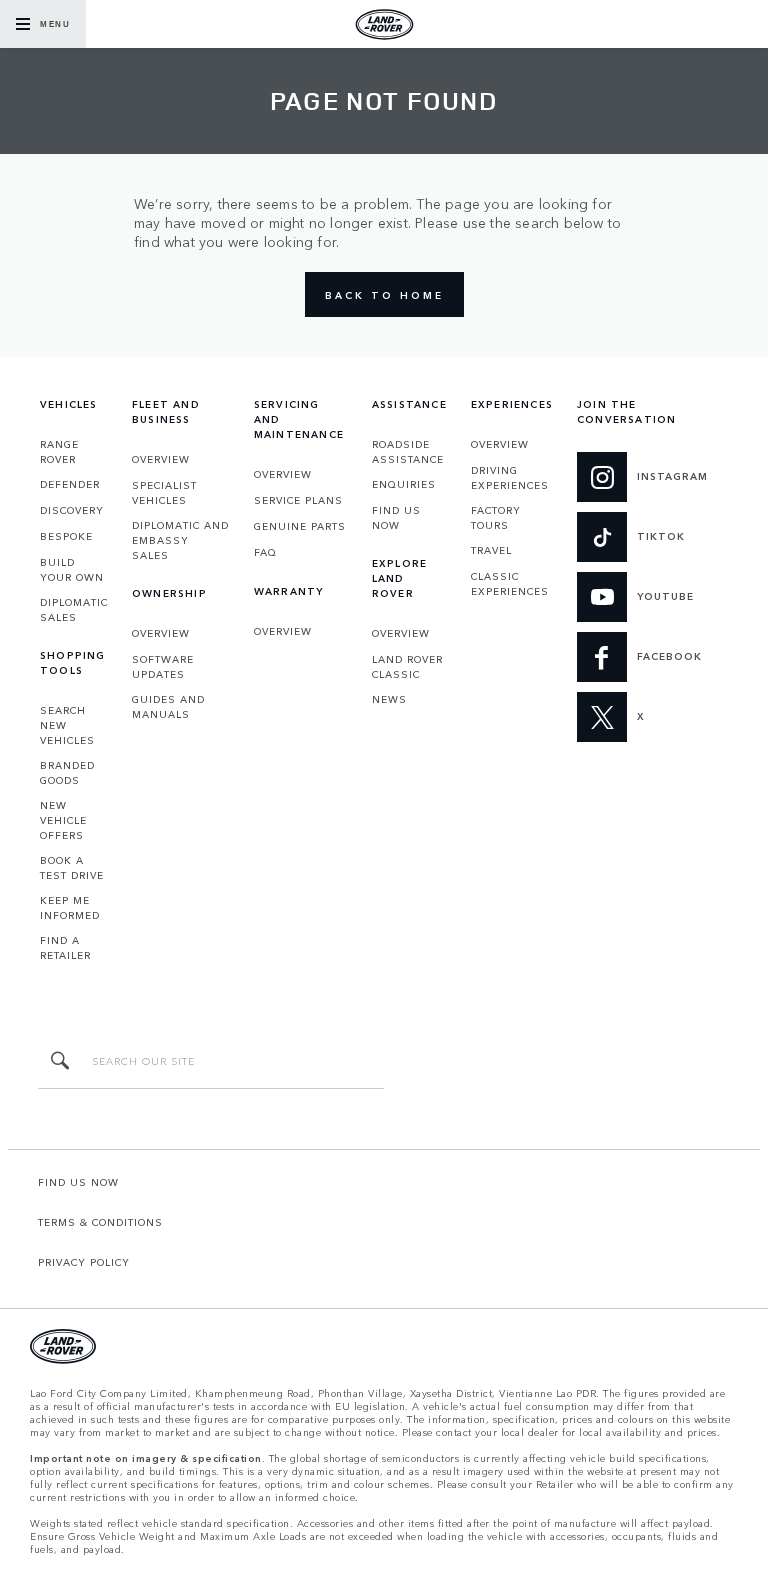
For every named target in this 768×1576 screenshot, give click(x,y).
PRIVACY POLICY (84, 1262)
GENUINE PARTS (300, 526)
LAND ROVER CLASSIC (407, 666)
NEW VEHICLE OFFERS (63, 820)
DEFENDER (70, 484)
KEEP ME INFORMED (70, 907)
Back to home (384, 295)
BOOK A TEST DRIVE (72, 867)
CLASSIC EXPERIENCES (510, 583)
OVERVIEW (161, 459)
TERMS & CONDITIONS (100, 1222)
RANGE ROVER (59, 451)
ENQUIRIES (404, 484)
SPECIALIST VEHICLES (164, 492)
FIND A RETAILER (65, 947)
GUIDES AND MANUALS (168, 706)
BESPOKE (66, 536)
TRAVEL (491, 550)
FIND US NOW (396, 517)
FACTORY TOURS (496, 517)
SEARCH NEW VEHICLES (67, 725)
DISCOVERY (72, 510)
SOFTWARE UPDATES (163, 666)
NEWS (389, 699)
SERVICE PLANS (298, 500)
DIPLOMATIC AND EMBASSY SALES (180, 540)
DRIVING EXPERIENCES (510, 477)
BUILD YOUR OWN (72, 569)
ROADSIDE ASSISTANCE (408, 451)
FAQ (265, 552)
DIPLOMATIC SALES (74, 609)
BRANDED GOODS (67, 772)
